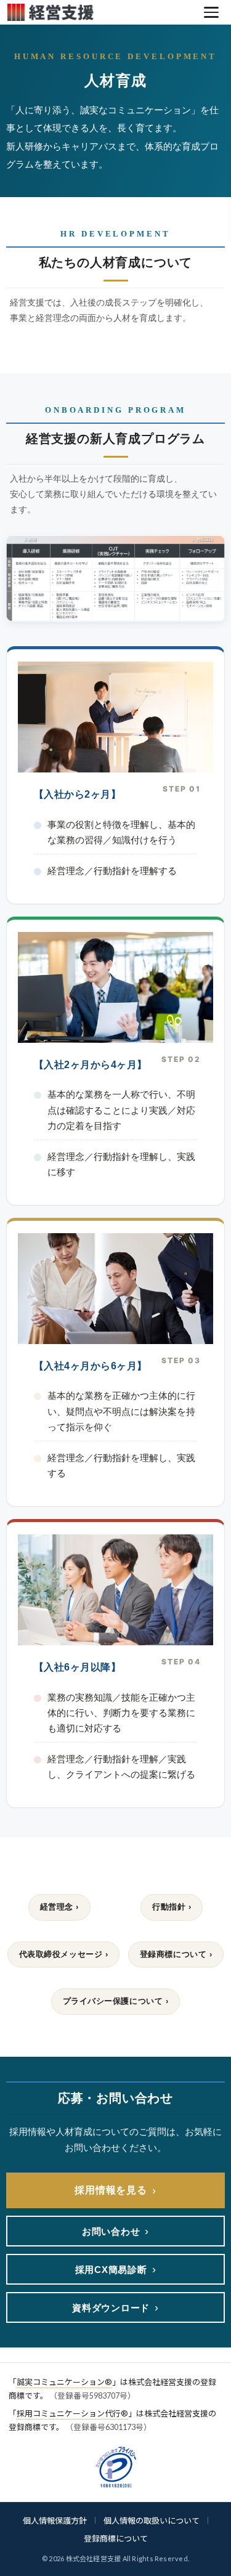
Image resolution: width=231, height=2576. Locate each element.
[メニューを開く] (211, 12)
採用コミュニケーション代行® (72, 2413)
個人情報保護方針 (55, 2521)
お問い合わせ (115, 2231)
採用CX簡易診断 (116, 2269)
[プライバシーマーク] (116, 2467)
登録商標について (116, 2538)
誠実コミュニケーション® (64, 2382)
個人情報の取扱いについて (152, 2521)
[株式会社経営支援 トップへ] (101, 12)
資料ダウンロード (115, 2307)
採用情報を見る (115, 2190)
